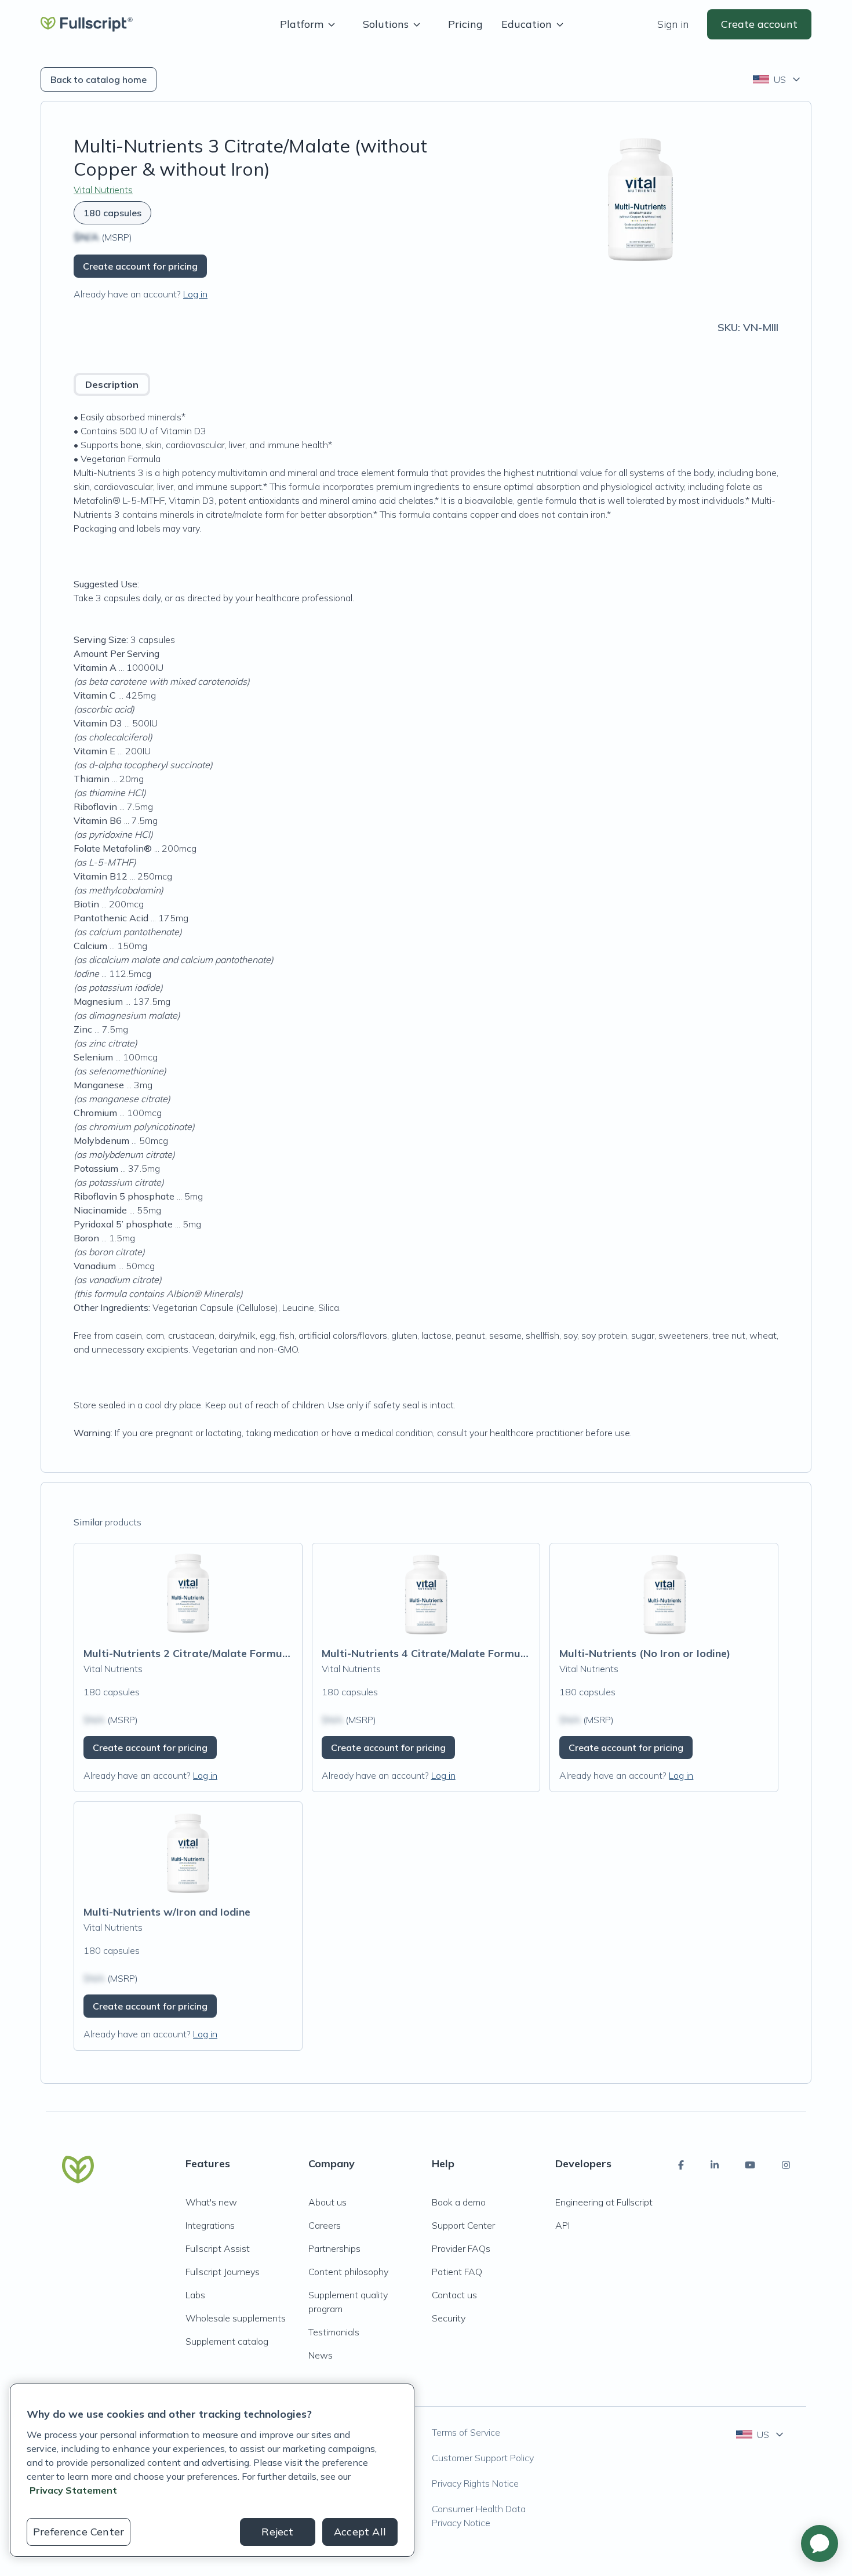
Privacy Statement (73, 2490)
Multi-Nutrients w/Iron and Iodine (167, 1912)
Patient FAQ (457, 2272)
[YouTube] (750, 2165)
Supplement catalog (227, 2341)
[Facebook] (681, 2165)
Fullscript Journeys (223, 2272)
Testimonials (334, 2332)
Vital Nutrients (103, 190)
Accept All (360, 2532)
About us (327, 2202)
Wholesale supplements (236, 2318)
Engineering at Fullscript (604, 2202)
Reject (277, 2532)
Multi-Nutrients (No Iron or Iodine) (645, 1653)
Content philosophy (348, 2272)
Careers (325, 2225)
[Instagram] (786, 2165)
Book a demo (459, 2202)
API (562, 2225)
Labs (195, 2295)
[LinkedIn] (715, 2165)
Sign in (673, 24)
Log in (195, 294)
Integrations (210, 2225)
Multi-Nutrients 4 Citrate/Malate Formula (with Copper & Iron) (478, 1653)
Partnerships (334, 2248)
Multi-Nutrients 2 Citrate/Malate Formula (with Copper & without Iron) (261, 1653)
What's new (211, 2202)
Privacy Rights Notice (475, 2483)
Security (449, 2318)
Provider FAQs (461, 2248)
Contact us (454, 2295)
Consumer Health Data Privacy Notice (479, 2516)
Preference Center (79, 2532)
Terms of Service (466, 2432)
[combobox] (778, 79)
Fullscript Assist (218, 2248)
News (321, 2355)
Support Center (463, 2225)
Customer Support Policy (483, 2458)
